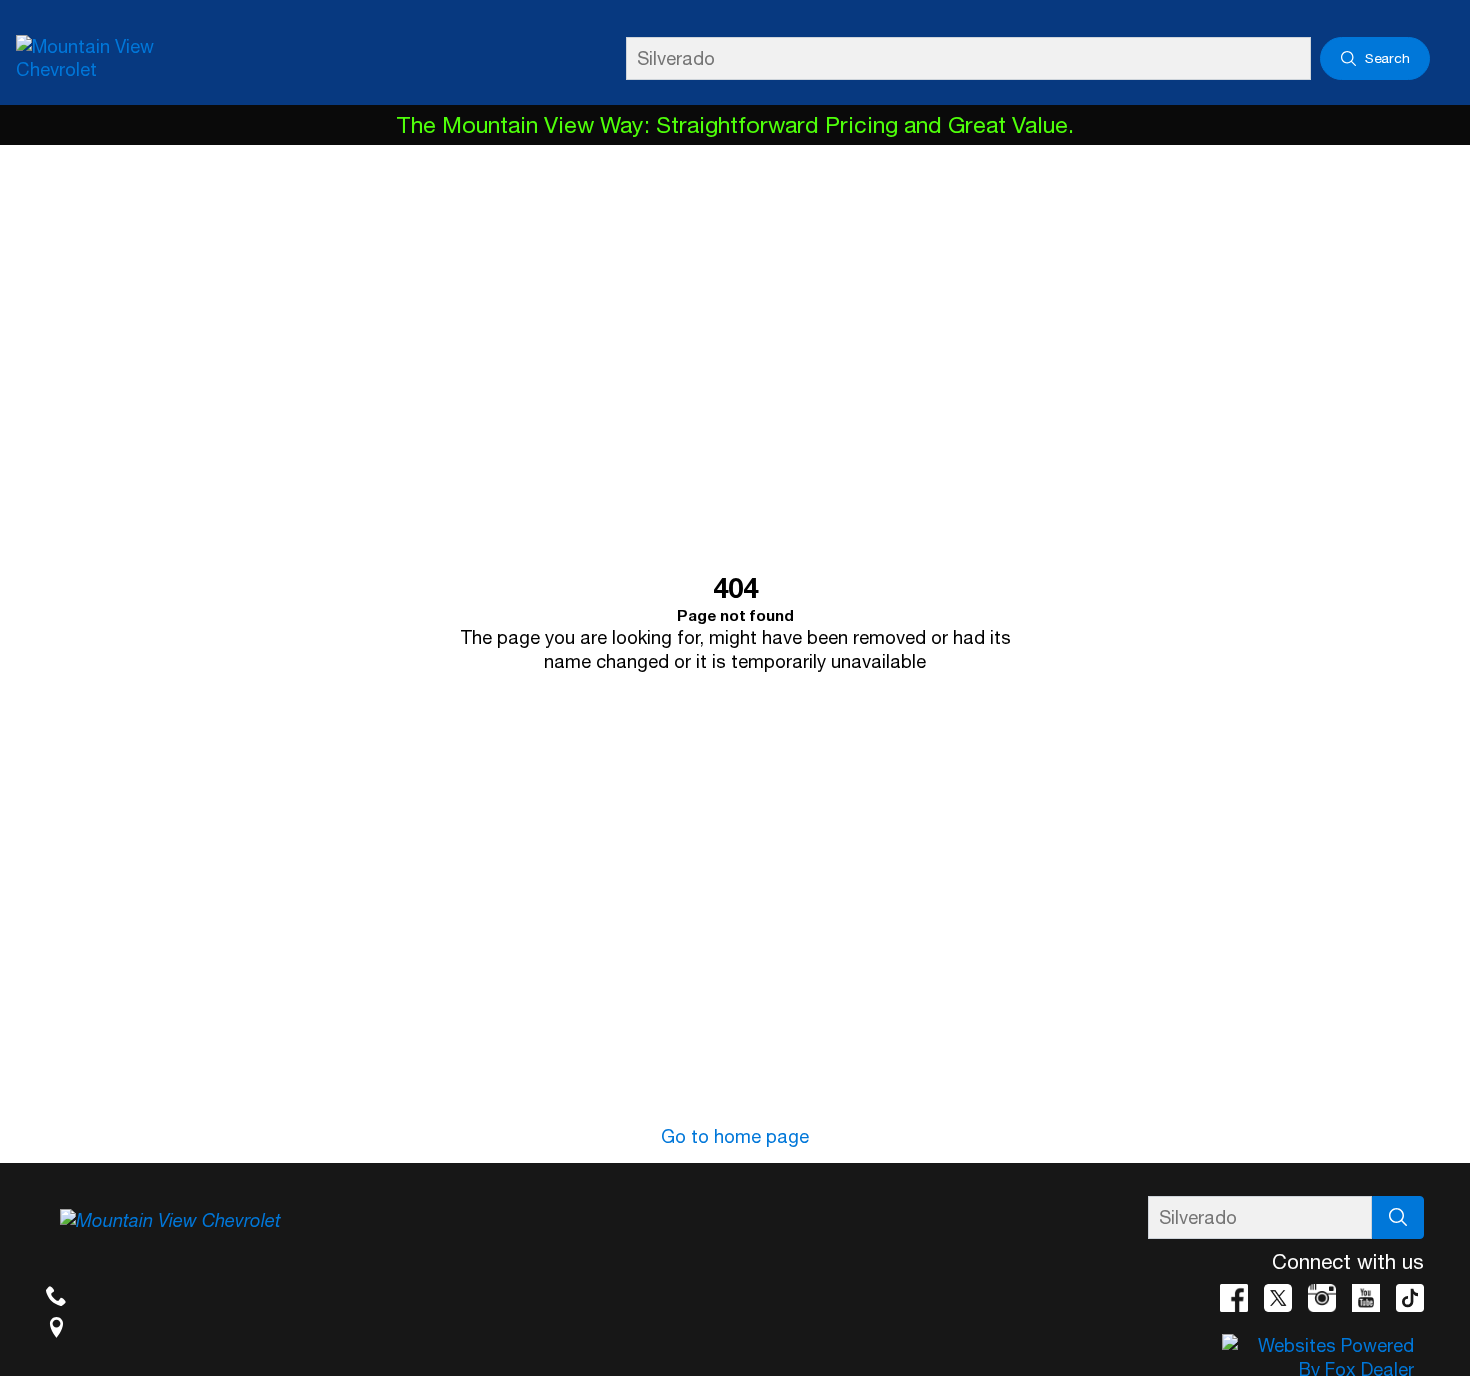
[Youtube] (1366, 1298)
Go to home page (735, 1136)
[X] (1278, 1298)
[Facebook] (1234, 1298)
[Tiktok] (1410, 1298)
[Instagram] (1322, 1298)
